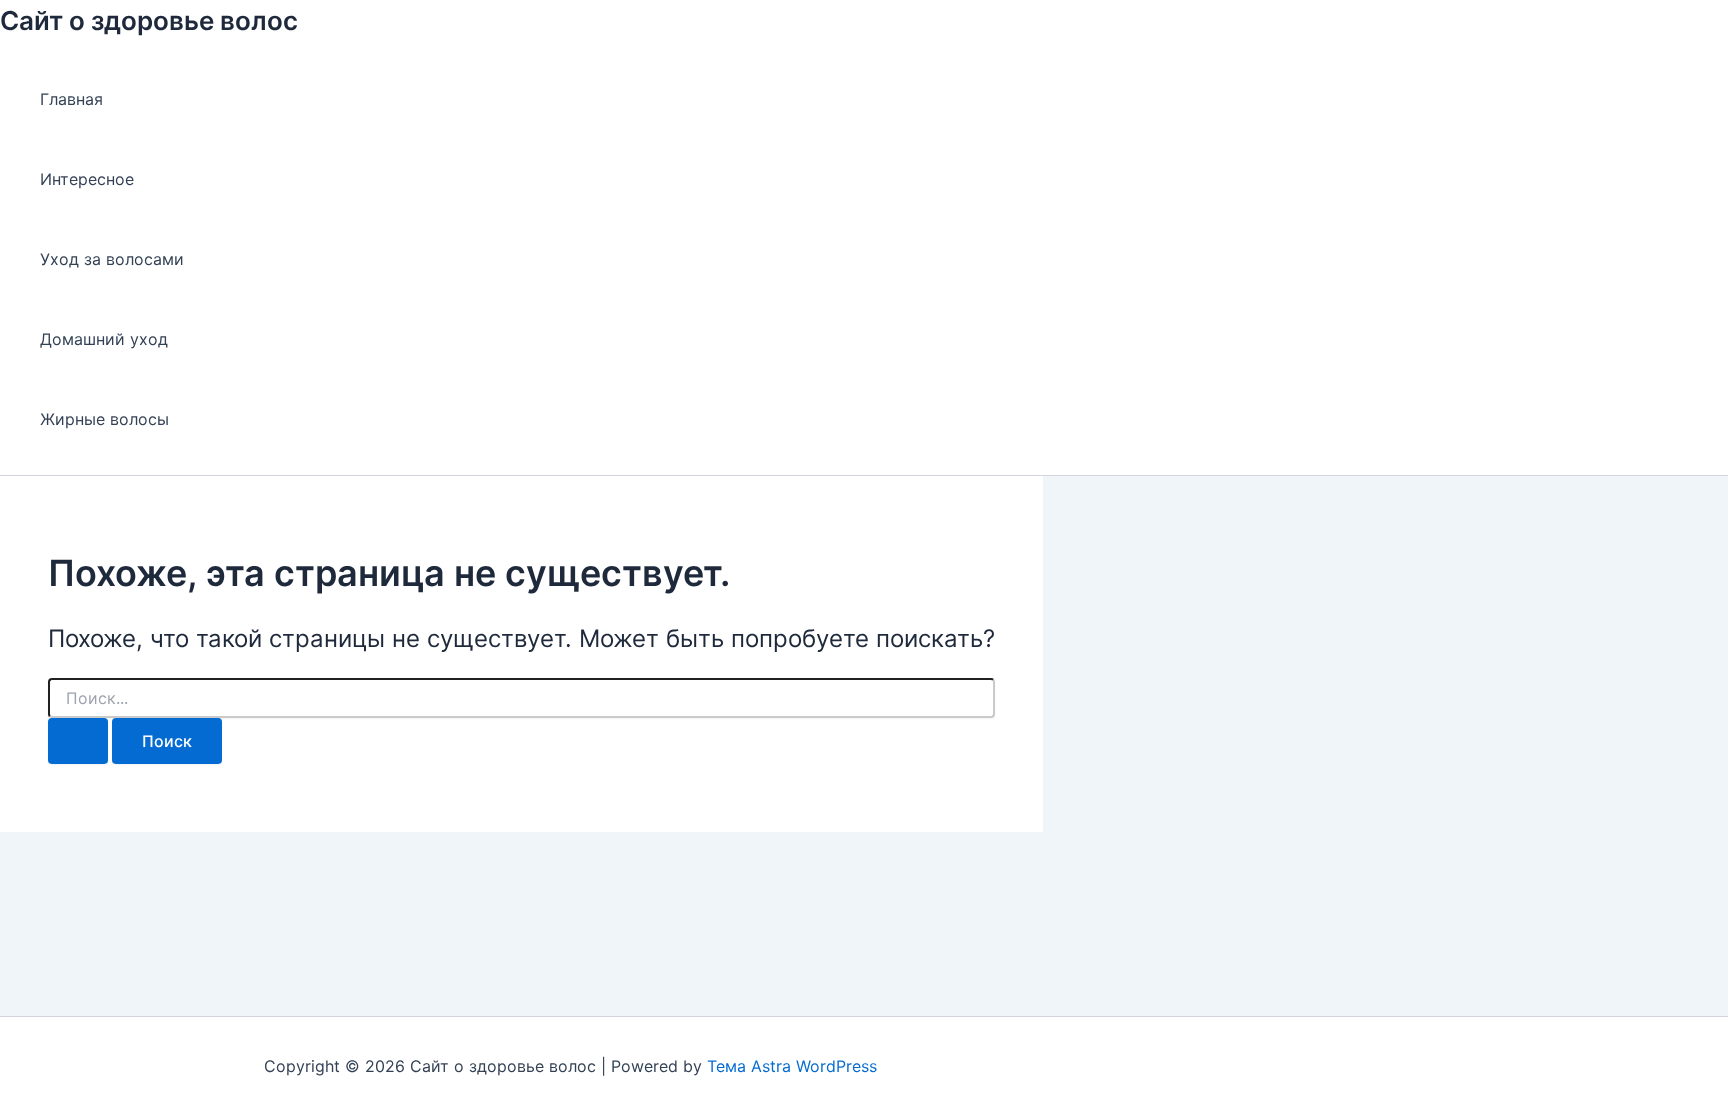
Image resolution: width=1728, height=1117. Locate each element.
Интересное (87, 179)
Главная (71, 99)
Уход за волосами (112, 259)
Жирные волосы (104, 419)
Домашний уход (104, 339)
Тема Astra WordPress (792, 1066)
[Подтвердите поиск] (78, 741)
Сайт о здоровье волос (149, 20)
